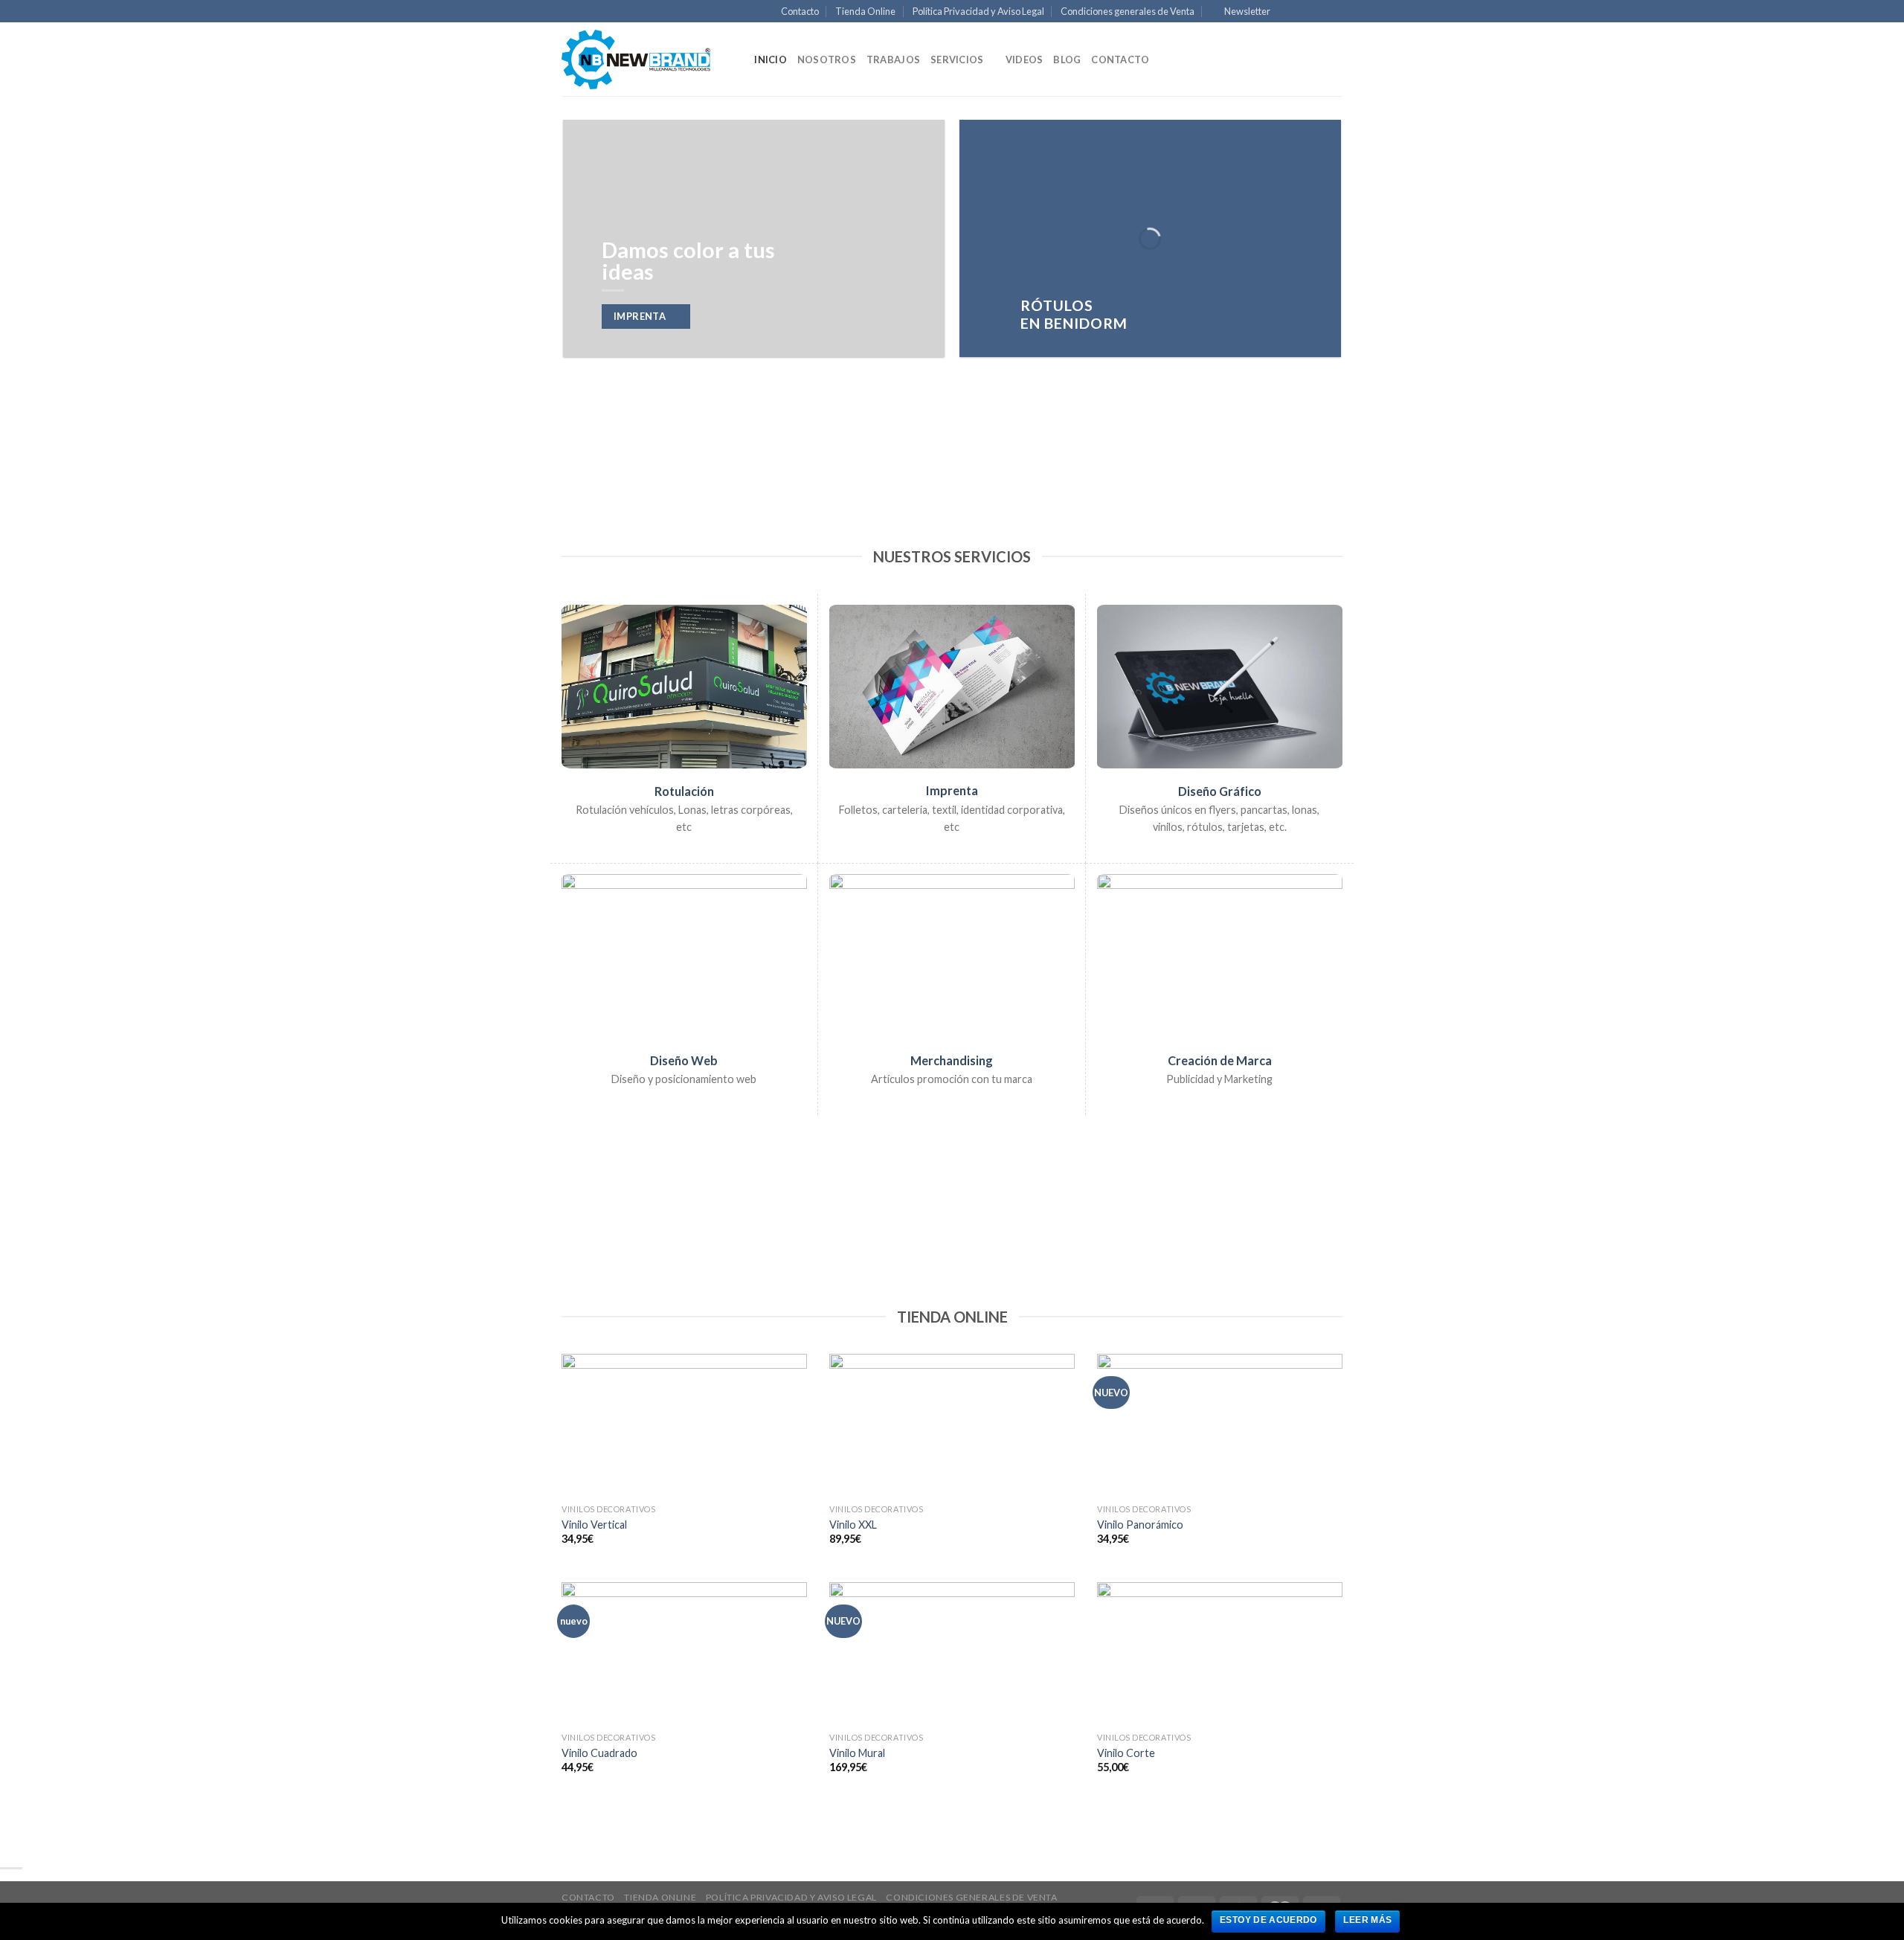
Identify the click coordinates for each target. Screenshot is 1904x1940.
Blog (1067, 60)
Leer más (1367, 1920)
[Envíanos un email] (1335, 12)
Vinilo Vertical (594, 1525)
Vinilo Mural (857, 1753)
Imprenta (952, 790)
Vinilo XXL (853, 1525)
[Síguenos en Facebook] (1287, 12)
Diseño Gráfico (1220, 791)
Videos (1025, 60)
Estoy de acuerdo (1268, 1920)
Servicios (957, 60)
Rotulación (684, 791)
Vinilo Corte (1126, 1753)
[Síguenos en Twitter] (1320, 12)
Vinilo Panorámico (1140, 1525)
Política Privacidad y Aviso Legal (978, 11)
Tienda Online (865, 11)
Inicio (771, 60)
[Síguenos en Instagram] (1303, 12)
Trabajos (893, 60)
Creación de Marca (1220, 1060)
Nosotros (827, 60)
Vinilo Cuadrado (599, 1753)
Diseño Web (684, 1060)
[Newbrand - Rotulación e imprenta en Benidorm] (636, 60)
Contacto (800, 11)
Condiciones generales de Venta (1128, 11)
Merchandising (952, 1060)
